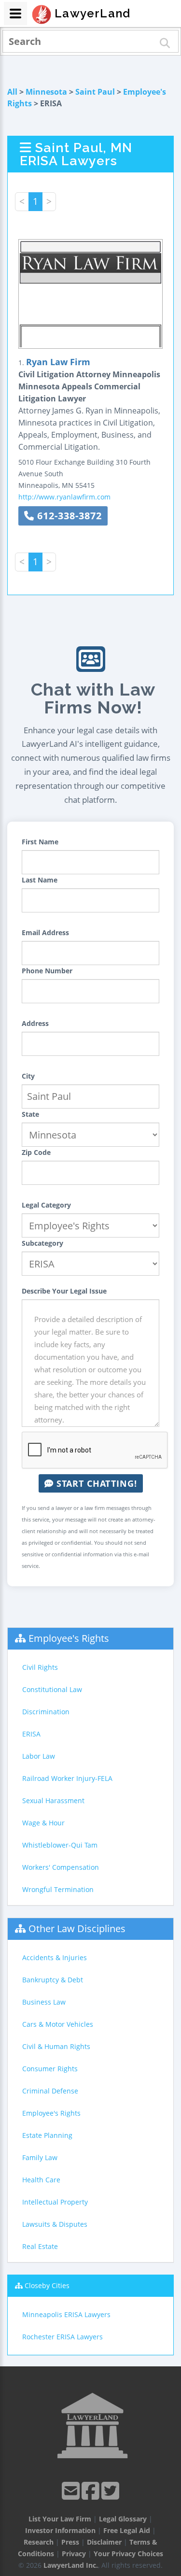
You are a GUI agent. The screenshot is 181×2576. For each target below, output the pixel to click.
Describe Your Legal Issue (64, 1291)
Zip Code (36, 1152)
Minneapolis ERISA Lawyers (66, 2314)
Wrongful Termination (58, 1889)
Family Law (40, 2157)
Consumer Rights (50, 2069)
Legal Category (46, 1205)
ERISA (31, 1734)
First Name (40, 842)
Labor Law (39, 1756)
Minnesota (46, 92)
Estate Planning (47, 2135)
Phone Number (47, 971)
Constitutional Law (52, 1689)
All (12, 92)
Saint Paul (95, 92)
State (30, 1114)
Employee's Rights (69, 1638)
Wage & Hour (43, 1823)
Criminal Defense (50, 2091)
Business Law (44, 2002)
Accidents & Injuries (55, 1957)
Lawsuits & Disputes (55, 2224)
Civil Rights (40, 1667)
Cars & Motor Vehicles (58, 2024)
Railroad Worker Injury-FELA (67, 1778)
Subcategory (42, 1243)
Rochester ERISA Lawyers (63, 2337)
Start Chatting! (95, 1483)
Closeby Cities (47, 2285)
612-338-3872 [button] (68, 516)
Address (35, 1023)
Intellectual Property (55, 2202)
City (28, 1076)
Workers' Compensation (61, 1867)
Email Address (45, 932)
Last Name (40, 880)
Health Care (41, 2180)
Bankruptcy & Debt (53, 1980)
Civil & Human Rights (56, 2046)
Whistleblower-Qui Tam (60, 1845)
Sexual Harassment (53, 1800)
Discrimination (46, 1712)
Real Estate (40, 2246)
